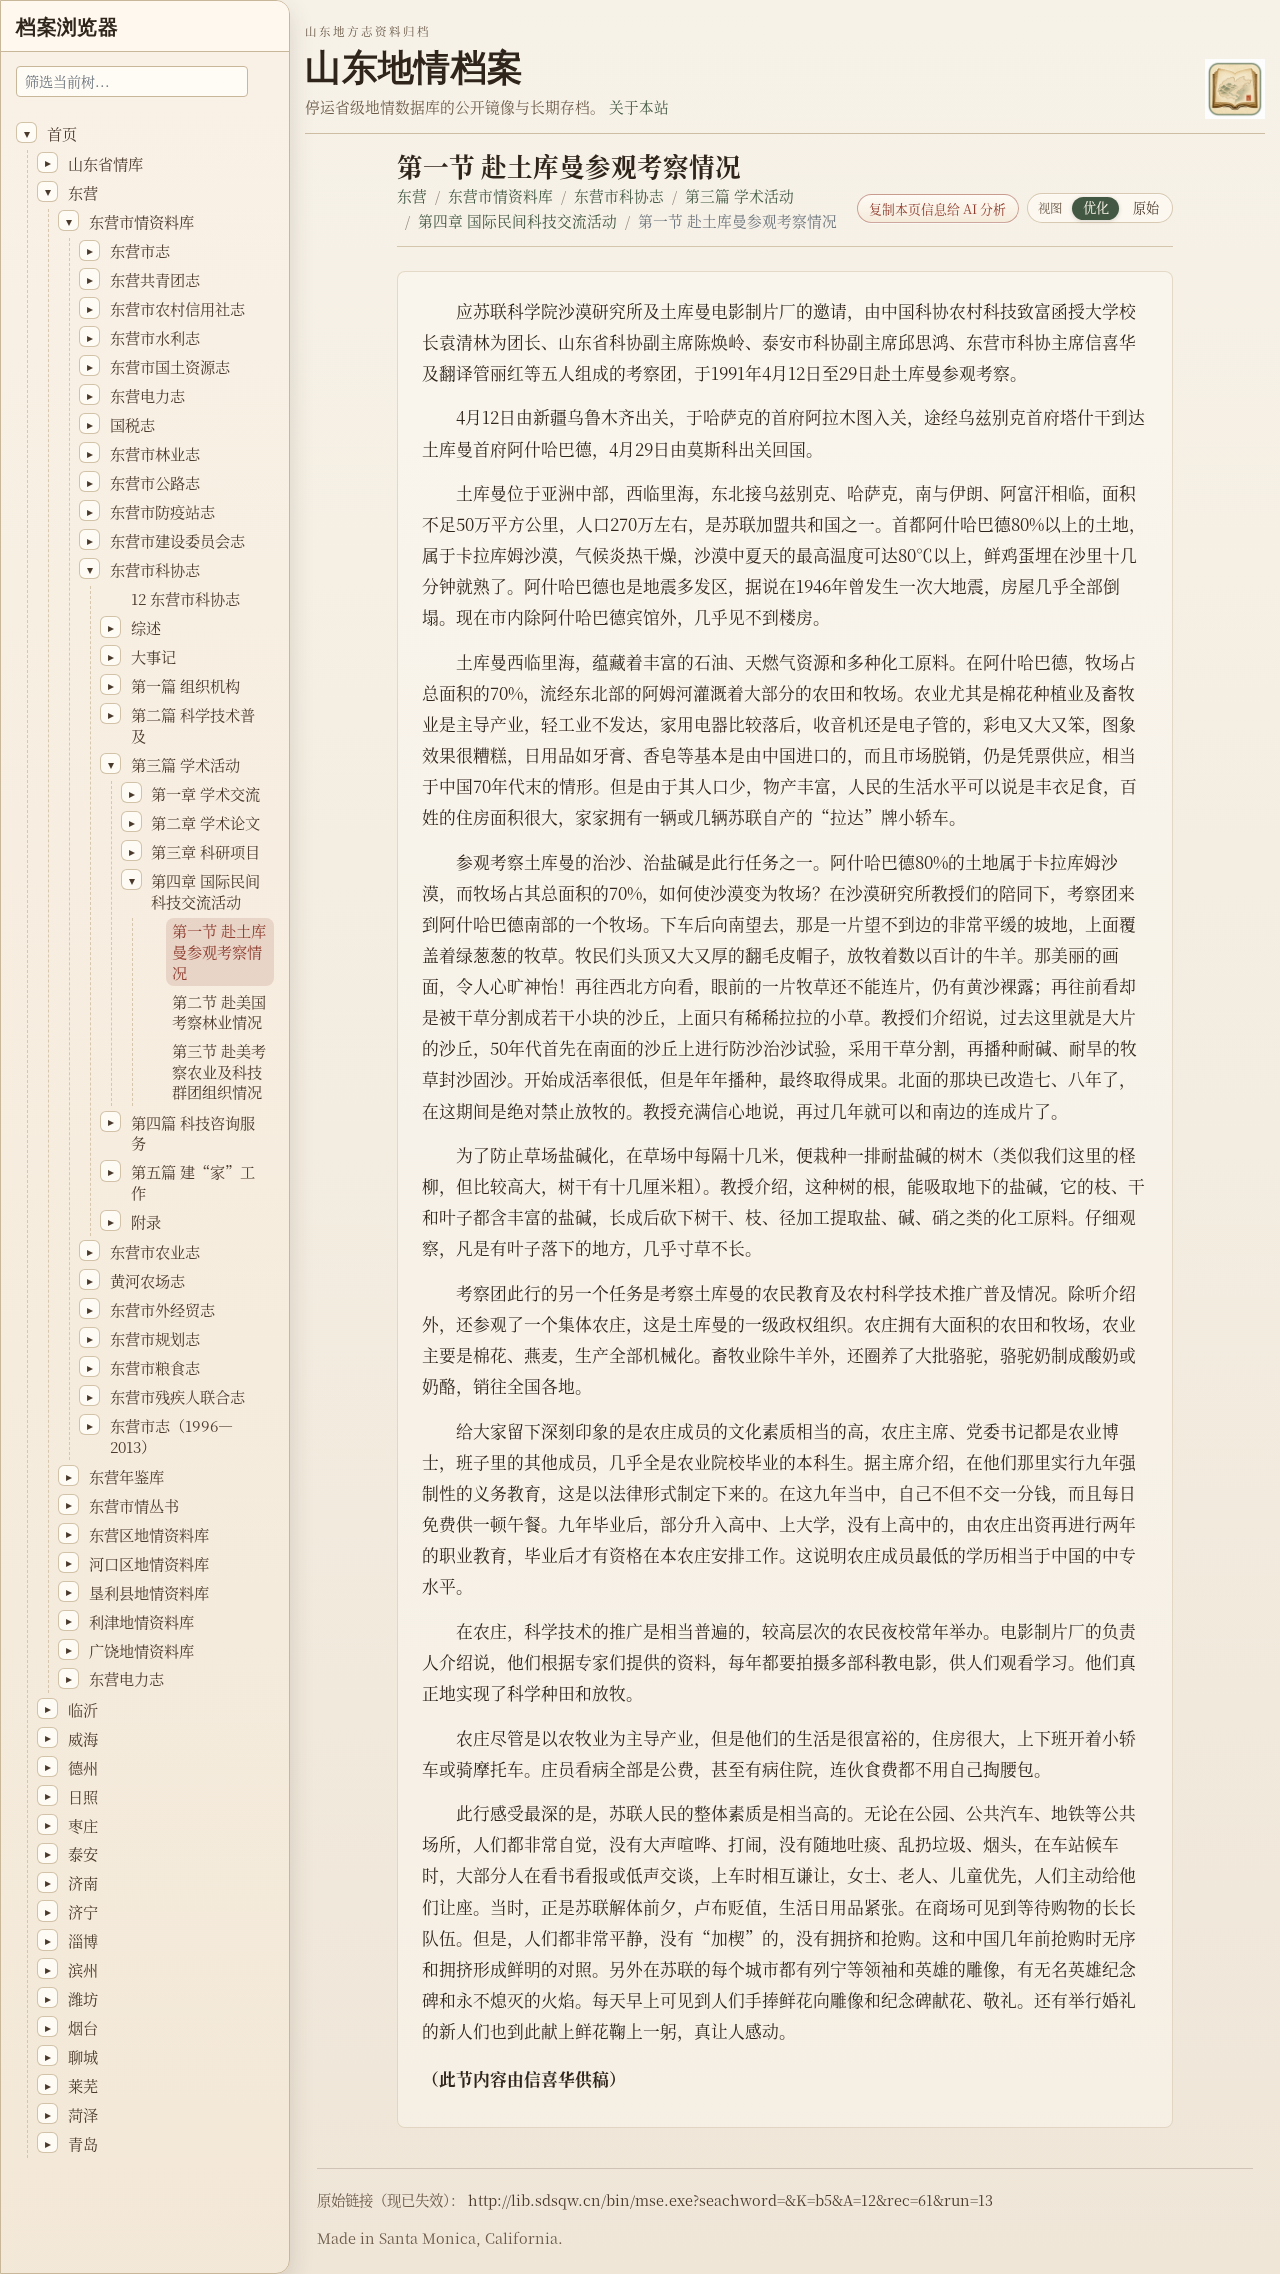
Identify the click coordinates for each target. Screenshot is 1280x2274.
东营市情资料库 (500, 195)
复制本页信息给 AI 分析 (937, 208)
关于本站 (639, 106)
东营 (412, 195)
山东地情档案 (414, 67)
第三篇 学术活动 (739, 195)
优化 (1096, 207)
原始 (1146, 207)
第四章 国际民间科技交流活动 (517, 220)
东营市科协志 (619, 195)
